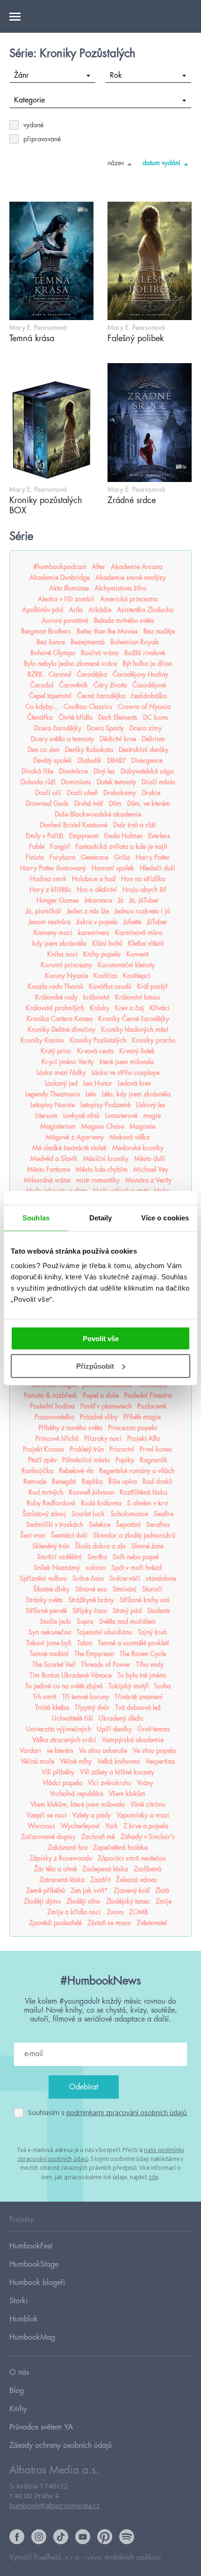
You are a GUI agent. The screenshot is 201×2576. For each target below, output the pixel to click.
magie (152, 1116)
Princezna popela (133, 1428)
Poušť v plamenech (106, 1406)
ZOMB (139, 1912)
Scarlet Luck (88, 1514)
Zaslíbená (147, 1869)
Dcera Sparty (105, 728)
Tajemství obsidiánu (104, 1632)
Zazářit (100, 1880)
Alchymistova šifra (120, 588)
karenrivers (94, 933)
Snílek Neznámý (57, 1568)
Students (159, 1611)
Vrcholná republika (77, 1794)
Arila (76, 610)
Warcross (41, 1826)
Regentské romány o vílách (137, 1471)
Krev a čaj (129, 1008)
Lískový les (151, 1105)
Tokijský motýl (128, 1686)
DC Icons (156, 717)
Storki (18, 2301)
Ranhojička (37, 1471)
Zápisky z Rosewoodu (61, 1858)
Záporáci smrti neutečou (132, 1858)
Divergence (147, 760)
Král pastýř (152, 986)
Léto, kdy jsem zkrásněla (136, 1094)
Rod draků (157, 1481)
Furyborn (62, 857)
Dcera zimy (146, 728)
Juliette (132, 922)
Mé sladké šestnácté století (69, 1148)
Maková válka (129, 1137)
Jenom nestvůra (50, 922)
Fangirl (60, 847)
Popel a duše (101, 1395)
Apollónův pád (43, 610)
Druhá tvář (89, 803)
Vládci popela (62, 1783)
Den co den (43, 750)
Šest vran (33, 1535)
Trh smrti (45, 1697)
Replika (92, 1481)
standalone (161, 1578)
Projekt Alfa (144, 1438)
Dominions (76, 782)
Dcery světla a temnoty (62, 739)
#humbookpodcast (60, 567)
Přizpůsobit (95, 1366)
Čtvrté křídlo (75, 717)
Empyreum (84, 836)
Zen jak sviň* (89, 1890)
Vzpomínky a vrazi (143, 1815)
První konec (156, 1449)
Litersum (46, 1116)
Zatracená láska (62, 1880)
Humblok (24, 2319)
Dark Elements (118, 717)
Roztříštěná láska (144, 1492)
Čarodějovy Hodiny (140, 674)
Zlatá (162, 1890)
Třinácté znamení (139, 1697)
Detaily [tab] (101, 1217)
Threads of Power (106, 1664)
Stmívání (125, 1589)
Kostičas (105, 976)
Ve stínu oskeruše (103, 1751)
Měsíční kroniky (106, 1159)
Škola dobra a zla (100, 1546)
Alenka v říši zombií (66, 599)
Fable (37, 847)
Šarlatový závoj (44, 1514)
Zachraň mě (98, 1837)
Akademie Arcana (137, 567)
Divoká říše (37, 771)
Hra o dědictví (97, 890)
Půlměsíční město (86, 1460)
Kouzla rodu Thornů (55, 986)
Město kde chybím (102, 1169)
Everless (159, 836)
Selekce (100, 1525)
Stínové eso (91, 1589)
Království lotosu (138, 997)
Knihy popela (102, 954)
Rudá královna (101, 1503)
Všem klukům (127, 1794)
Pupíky (125, 1460)
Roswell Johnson (91, 1492)
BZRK (35, 674)
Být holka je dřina (147, 664)
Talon (85, 1643)
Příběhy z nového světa (70, 1428)
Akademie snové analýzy (131, 577)
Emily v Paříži (45, 836)
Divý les (104, 771)
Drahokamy (120, 793)
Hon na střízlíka (143, 879)
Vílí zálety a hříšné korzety (117, 1772)
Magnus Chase (103, 1126)
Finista (35, 857)
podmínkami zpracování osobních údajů (127, 2113)
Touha (162, 1686)
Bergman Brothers (46, 631)
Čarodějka (92, 674)
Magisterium (58, 1126)
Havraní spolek (113, 868)
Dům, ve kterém (149, 803)
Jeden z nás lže (88, 911)
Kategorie (29, 100)
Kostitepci (137, 976)
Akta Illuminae (69, 588)
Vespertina (160, 1761)
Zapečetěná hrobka (120, 1847)
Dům (115, 803)
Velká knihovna (118, 1761)
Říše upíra (123, 1481)
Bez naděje (159, 631)
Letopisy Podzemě (105, 1105)
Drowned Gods (47, 803)
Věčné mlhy (76, 1761)
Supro (85, 1621)
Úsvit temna (154, 1729)
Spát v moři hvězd (136, 1568)
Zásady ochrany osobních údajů (61, 2445)
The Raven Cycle (143, 1654)
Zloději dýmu (42, 1901)
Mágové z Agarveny (75, 1137)
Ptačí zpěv (42, 1460)
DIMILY (116, 760)
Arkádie (100, 610)
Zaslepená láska (105, 1869)
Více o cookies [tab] (165, 1217)
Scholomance (129, 1514)
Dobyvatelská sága (147, 771)
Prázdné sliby (99, 1417)
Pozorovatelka (54, 1417)
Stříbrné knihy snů (145, 1600)
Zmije (164, 1901)
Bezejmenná (88, 642)
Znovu (115, 1912)
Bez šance (51, 642)
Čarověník (73, 685)
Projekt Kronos (43, 1449)
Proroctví (122, 1449)
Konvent (137, 954)
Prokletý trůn (87, 1449)
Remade (35, 1481)
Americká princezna (129, 599)
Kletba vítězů (146, 943)
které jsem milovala (127, 1062)
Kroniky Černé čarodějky (134, 1019)
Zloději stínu (83, 1901)
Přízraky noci (103, 1438)
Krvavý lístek (137, 1051)
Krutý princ (56, 1051)
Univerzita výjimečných (59, 1729)
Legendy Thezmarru (53, 1094)
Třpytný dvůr (92, 1708)
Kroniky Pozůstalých (98, 1040)
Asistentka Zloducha (145, 610)
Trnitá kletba (52, 1708)
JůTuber (157, 922)
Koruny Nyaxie (66, 976)
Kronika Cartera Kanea (60, 1019)
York (111, 1826)
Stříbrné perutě (46, 1611)
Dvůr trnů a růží (135, 825)
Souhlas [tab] (36, 1217)
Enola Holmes (123, 836)
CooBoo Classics (88, 707)
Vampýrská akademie (133, 1740)
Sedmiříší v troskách (55, 1525)
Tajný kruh (152, 1632)
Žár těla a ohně (55, 1869)
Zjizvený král (132, 1890)
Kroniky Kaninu (42, 1040)
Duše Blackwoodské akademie (98, 814)
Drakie (151, 793)
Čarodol (42, 685)
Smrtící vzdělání (59, 1557)
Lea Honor (98, 1083)
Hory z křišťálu (50, 890)
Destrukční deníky (144, 750)
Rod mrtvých (46, 1492)
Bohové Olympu (53, 653)
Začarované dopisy (48, 1837)
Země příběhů (46, 1890)
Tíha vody (150, 1664)
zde (154, 2177)
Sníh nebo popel (136, 1557)
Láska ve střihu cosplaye (126, 1073)
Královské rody (56, 997)
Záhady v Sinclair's (148, 1837)
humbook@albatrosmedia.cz (55, 2505)
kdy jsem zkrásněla (59, 943)
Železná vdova (136, 1880)
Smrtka (97, 1557)
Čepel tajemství (50, 696)
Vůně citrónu (148, 1804)
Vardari (30, 1751)
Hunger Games (58, 900)
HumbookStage (34, 2264)
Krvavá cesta (95, 1051)
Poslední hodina (52, 1406)
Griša (122, 857)
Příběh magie (142, 1417)
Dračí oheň (82, 793)
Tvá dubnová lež (138, 1708)
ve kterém (60, 1751)
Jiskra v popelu (97, 922)
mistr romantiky (98, 1180)
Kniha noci (62, 954)
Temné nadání (49, 1654)
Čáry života (110, 685)
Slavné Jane (147, 1546)
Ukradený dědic (121, 1718)
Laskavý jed (61, 1083)
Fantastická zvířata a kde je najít (121, 847)
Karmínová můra (139, 933)
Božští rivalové (145, 653)
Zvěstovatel (152, 1923)
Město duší (150, 1159)
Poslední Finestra (148, 1395)
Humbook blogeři (37, 2283)
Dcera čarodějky (58, 728)
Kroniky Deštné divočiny (61, 1029)
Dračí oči (48, 793)
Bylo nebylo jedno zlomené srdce (70, 664)
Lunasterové (121, 1116)
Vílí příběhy (58, 1772)
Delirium (153, 739)
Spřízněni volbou (43, 1578)
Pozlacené (152, 1406)
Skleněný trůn (51, 1546)
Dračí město (158, 782)
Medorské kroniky (138, 1148)
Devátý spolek (53, 760)
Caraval (60, 674)
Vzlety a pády (92, 1815)
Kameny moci (53, 933)
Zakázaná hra (68, 1847)
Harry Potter (153, 857)
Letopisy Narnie (53, 1105)
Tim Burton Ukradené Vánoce (71, 1675)
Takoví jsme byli (49, 1643)
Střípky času (90, 1611)
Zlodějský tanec (128, 1901)
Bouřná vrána (100, 653)
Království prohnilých (55, 1008)
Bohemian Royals (135, 642)
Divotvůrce (73, 771)
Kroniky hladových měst (134, 1029)
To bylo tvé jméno (142, 1675)
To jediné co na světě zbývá (64, 1686)
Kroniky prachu (154, 1040)
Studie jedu (55, 1621)
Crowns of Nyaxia (144, 707)
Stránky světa (44, 1600)
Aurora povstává (65, 620)
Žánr (21, 75)
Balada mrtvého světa (124, 620)
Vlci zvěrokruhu (110, 1783)
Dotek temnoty (116, 782)
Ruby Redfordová (51, 1503)
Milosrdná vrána (47, 1180)
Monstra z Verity (148, 1180)
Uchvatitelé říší (72, 1718)
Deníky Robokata (89, 750)
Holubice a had (94, 879)
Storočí (152, 1589)
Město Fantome (49, 1169)
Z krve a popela (146, 1826)
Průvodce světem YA (41, 2427)
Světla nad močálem (127, 1621)
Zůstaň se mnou (109, 1923)
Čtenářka (40, 717)
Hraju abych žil (144, 890)
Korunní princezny (66, 965)
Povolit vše (101, 1339)
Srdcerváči (125, 1578)
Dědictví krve (118, 739)
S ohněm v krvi (148, 1503)
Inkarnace (98, 900)
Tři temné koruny (86, 1697)
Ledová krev (134, 1083)
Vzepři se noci (47, 1815)
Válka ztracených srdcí (64, 1740)
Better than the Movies (107, 631)
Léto (91, 1094)
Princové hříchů (57, 1438)
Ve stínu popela (154, 1751)
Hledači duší (158, 868)
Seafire (164, 1514)
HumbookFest (31, 2246)
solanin (96, 1568)
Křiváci (160, 1008)
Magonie (142, 1126)
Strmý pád (127, 1611)
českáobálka (149, 696)
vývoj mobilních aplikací (124, 2558)
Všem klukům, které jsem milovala (78, 1804)
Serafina (158, 1525)
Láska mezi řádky (61, 1073)
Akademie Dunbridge (60, 577)
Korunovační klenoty (126, 965)
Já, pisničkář (43, 911)
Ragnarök (154, 1460)
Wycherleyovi (80, 1826)
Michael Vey (151, 1169)
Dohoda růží (38, 782)
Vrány (145, 1783)
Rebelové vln (76, 1471)
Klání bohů (107, 943)
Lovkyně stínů (81, 1116)
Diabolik (90, 760)
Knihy (18, 2409)
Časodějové (149, 685)
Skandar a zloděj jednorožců (134, 1535)
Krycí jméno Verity (68, 1062)
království (96, 997)
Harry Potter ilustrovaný (53, 868)
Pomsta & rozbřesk (50, 1395)
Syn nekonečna (50, 1632)
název (116, 163)
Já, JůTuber (144, 900)
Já (121, 900)
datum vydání (162, 163)
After (98, 567)
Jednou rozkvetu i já (142, 911)
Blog (17, 2391)
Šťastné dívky (51, 1589)
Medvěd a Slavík (54, 1159)
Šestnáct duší (69, 1535)
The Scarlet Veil (54, 1664)
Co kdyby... (42, 707)
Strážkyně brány (91, 1600)
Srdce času (88, 1578)
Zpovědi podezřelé (55, 1923)
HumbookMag (32, 2337)
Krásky (100, 1008)
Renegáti (64, 1481)
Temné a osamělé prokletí (133, 1643)
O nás (19, 2372)
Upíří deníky (114, 1729)
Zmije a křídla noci (74, 1912)
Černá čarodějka (101, 696)
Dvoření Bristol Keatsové (74, 825)
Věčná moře (37, 1761)
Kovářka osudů (110, 986)
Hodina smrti (48, 879)
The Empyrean (94, 1654)
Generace (95, 857)
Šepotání (128, 1525)
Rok (116, 75)
